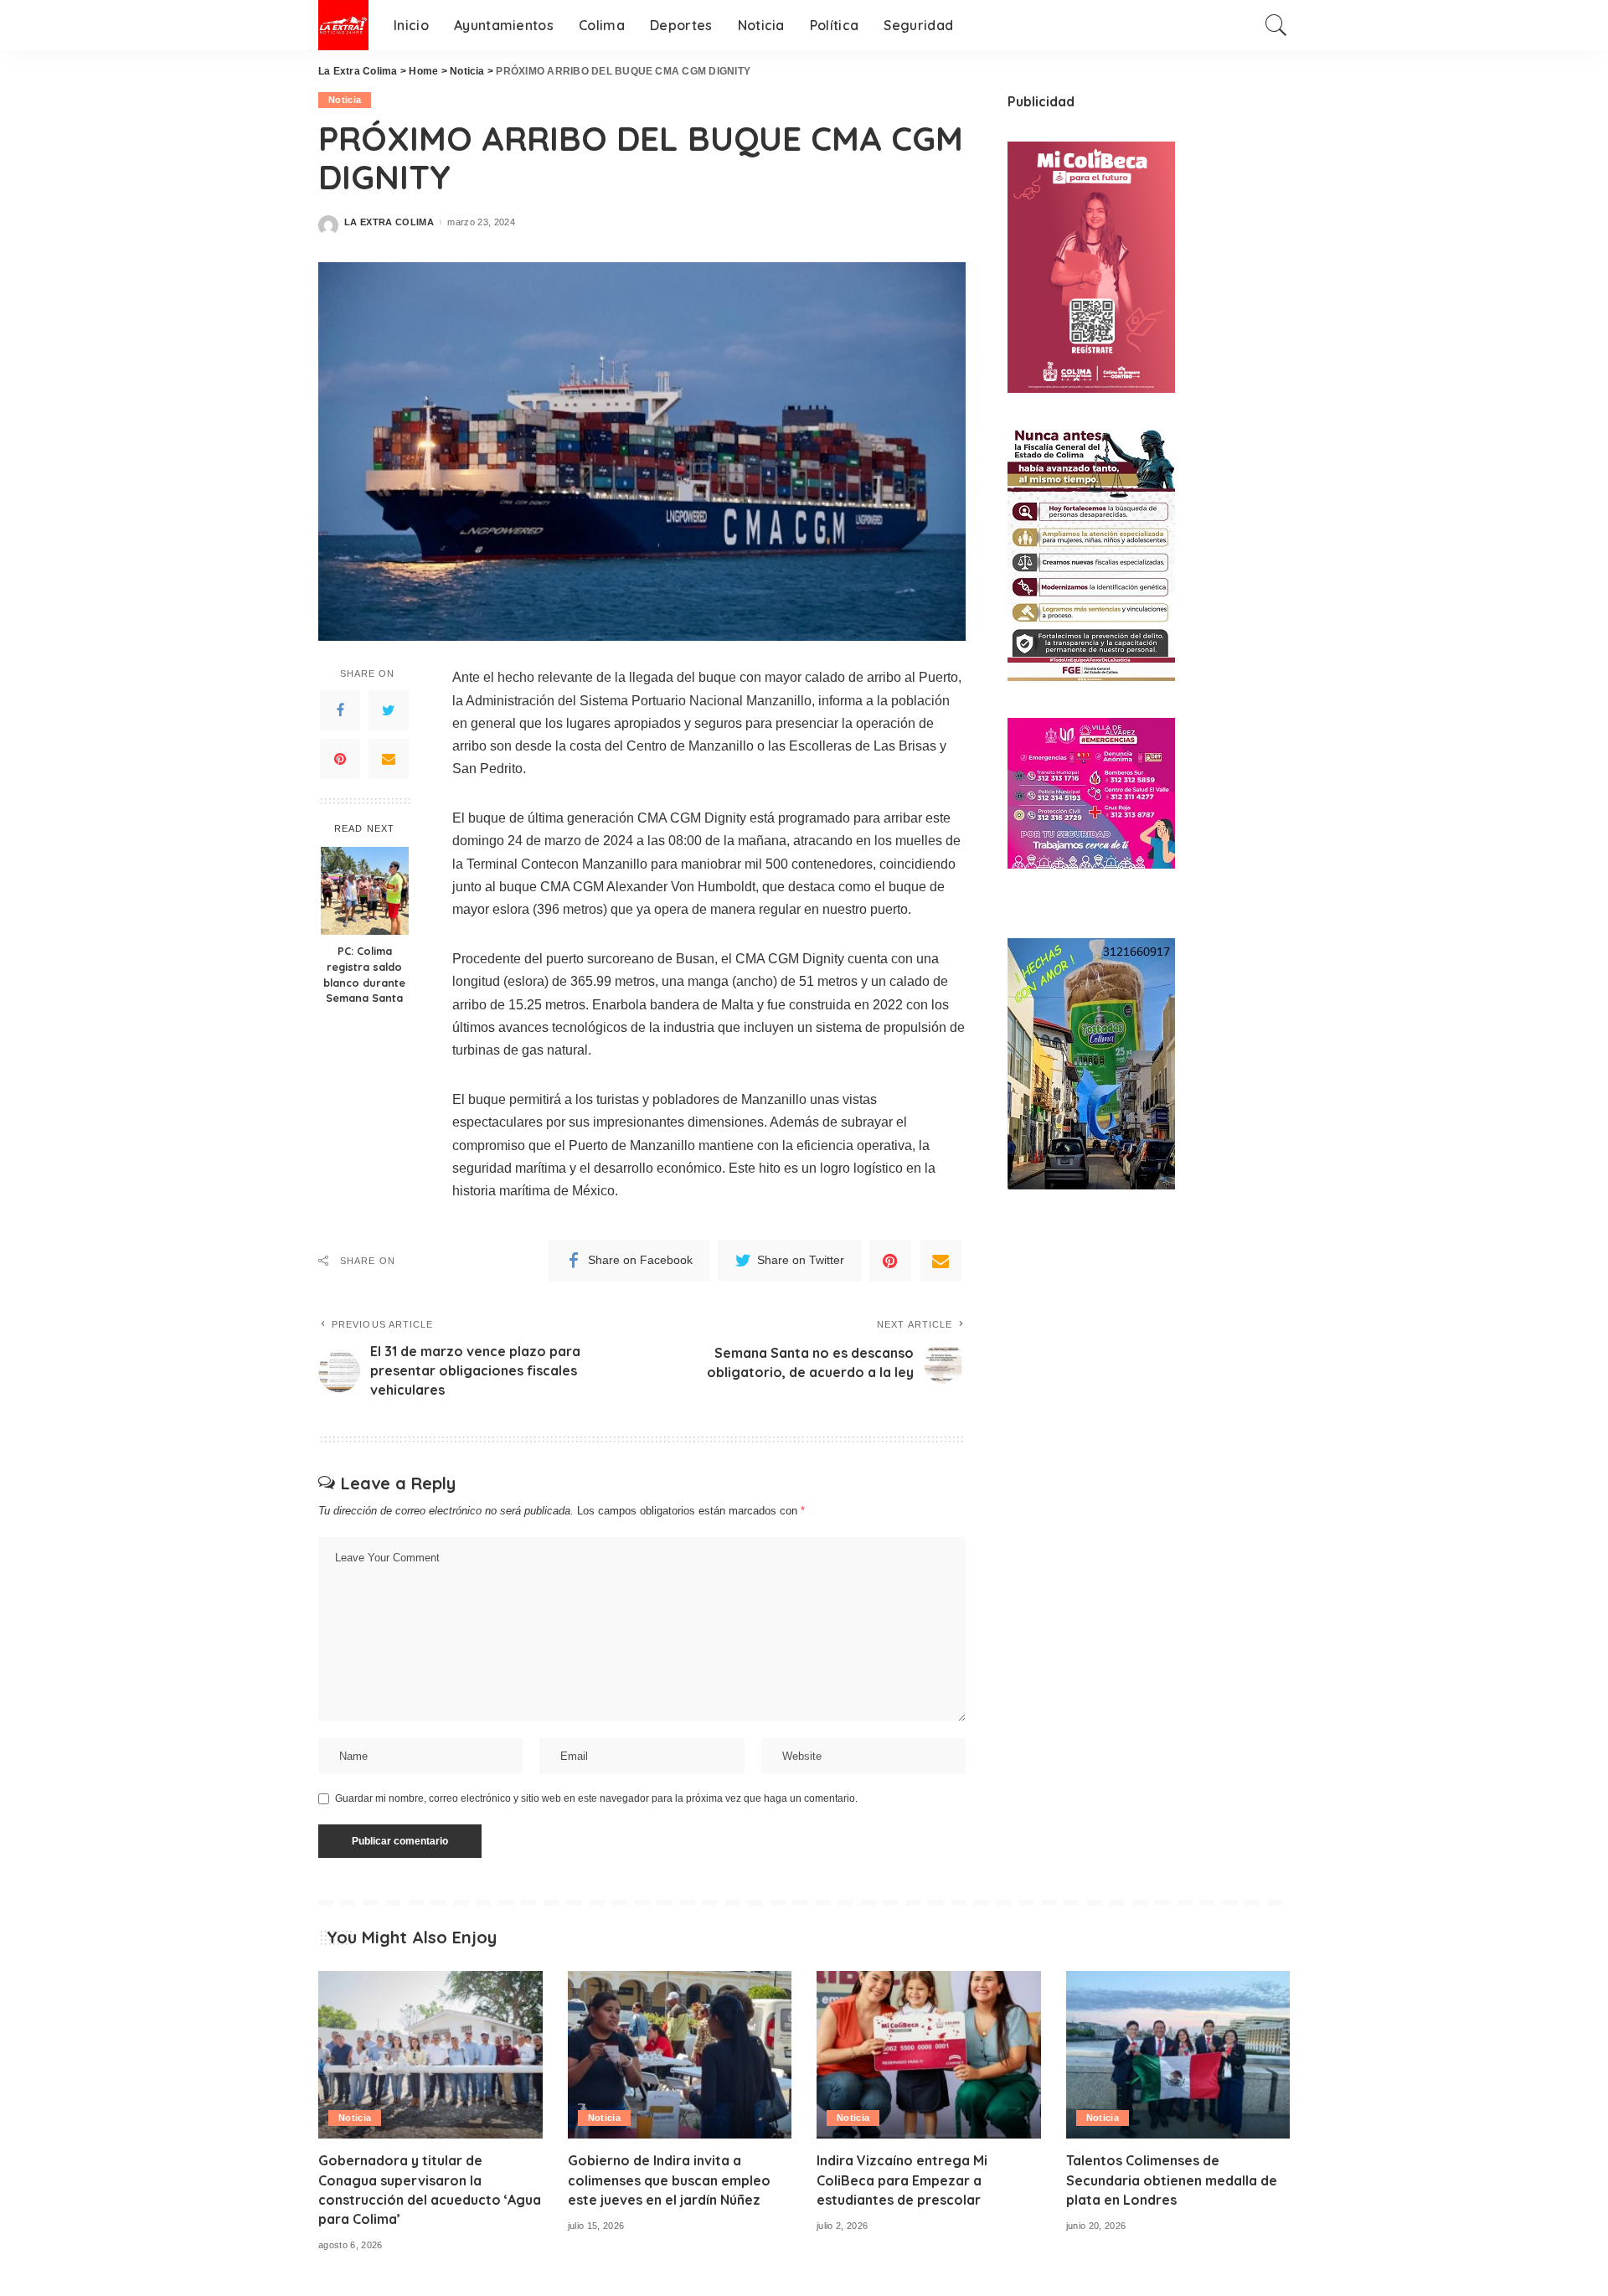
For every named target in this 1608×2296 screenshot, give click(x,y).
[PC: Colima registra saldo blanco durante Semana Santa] (365, 891)
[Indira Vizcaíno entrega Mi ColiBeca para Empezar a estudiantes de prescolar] (929, 2055)
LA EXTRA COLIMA (389, 222)
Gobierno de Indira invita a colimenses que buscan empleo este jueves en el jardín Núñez (669, 2180)
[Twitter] (389, 710)
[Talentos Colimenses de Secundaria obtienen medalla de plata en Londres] (1178, 2055)
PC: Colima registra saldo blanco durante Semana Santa (364, 975)
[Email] (389, 759)
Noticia (345, 100)
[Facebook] (340, 710)
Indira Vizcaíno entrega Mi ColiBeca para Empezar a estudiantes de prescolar (902, 2180)
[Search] (1276, 25)
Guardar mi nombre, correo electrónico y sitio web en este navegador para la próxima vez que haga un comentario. (596, 1798)
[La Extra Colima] (343, 25)
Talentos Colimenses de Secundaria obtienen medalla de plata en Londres (1172, 2180)
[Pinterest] (340, 759)
